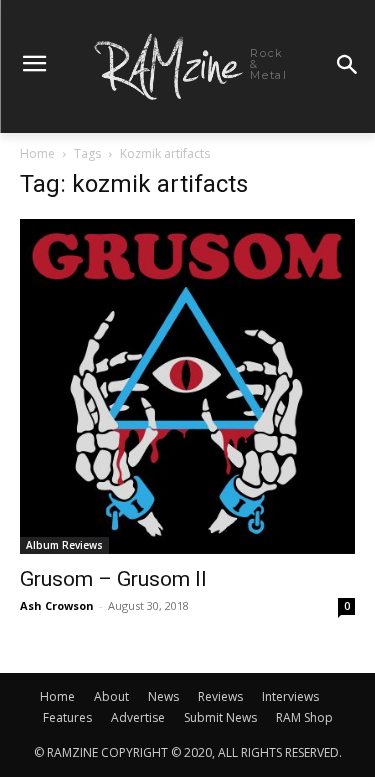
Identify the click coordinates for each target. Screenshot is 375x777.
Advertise (138, 717)
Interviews (290, 696)
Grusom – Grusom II (113, 579)
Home (37, 153)
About (111, 696)
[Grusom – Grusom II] (187, 386)
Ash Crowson (57, 605)
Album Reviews (64, 545)
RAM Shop (304, 717)
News (163, 696)
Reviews (220, 696)
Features (67, 717)
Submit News (220, 717)
